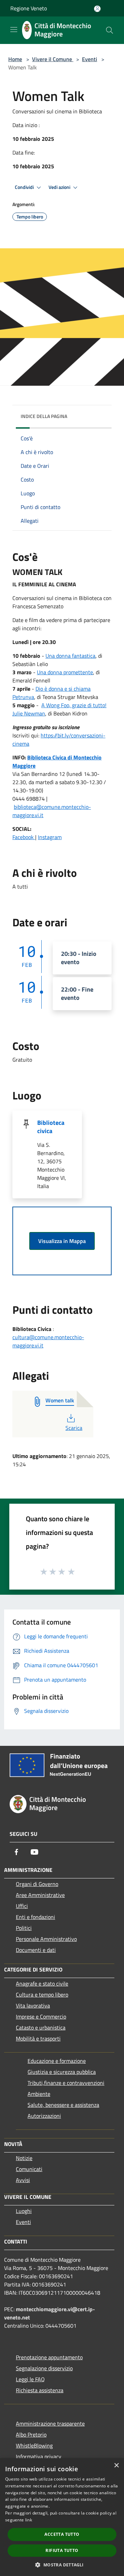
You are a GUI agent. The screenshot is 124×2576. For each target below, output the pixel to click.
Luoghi (24, 2211)
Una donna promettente (65, 672)
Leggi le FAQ (30, 2379)
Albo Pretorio (31, 2434)
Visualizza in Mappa (62, 1241)
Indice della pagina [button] (44, 416)
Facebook (24, 837)
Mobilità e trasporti (38, 2038)
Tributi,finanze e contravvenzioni (66, 2083)
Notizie (24, 2158)
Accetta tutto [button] (62, 2534)
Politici (24, 1928)
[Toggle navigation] (14, 30)
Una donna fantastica (70, 656)
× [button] (116, 2466)
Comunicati (29, 2169)
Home (15, 59)
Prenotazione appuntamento (49, 2357)
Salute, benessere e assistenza (63, 2105)
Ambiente (39, 2094)
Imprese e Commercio (41, 2016)
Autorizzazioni (44, 2116)
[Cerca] (110, 30)
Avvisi (23, 2180)
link (29, 2520)
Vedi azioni (60, 187)
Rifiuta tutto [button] (62, 2550)
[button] (62, 2565)
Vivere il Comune (53, 59)
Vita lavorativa (33, 2006)
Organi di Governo (37, 1884)
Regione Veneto (29, 8)
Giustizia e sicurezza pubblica (62, 2072)
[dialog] (62, 2517)
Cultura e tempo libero (42, 1995)
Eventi (90, 59)
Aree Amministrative (40, 1895)
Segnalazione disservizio (44, 2368)
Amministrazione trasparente (50, 2424)
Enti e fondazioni (35, 1917)
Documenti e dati (36, 1950)
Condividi (25, 187)
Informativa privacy (39, 2456)
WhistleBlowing (34, 2445)
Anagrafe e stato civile (42, 1984)
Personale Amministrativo (46, 1939)
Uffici (22, 1906)
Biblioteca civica (51, 1127)
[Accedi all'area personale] (97, 9)
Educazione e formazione (57, 2061)
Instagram (50, 837)
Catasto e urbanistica (41, 2027)
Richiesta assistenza (40, 2390)
